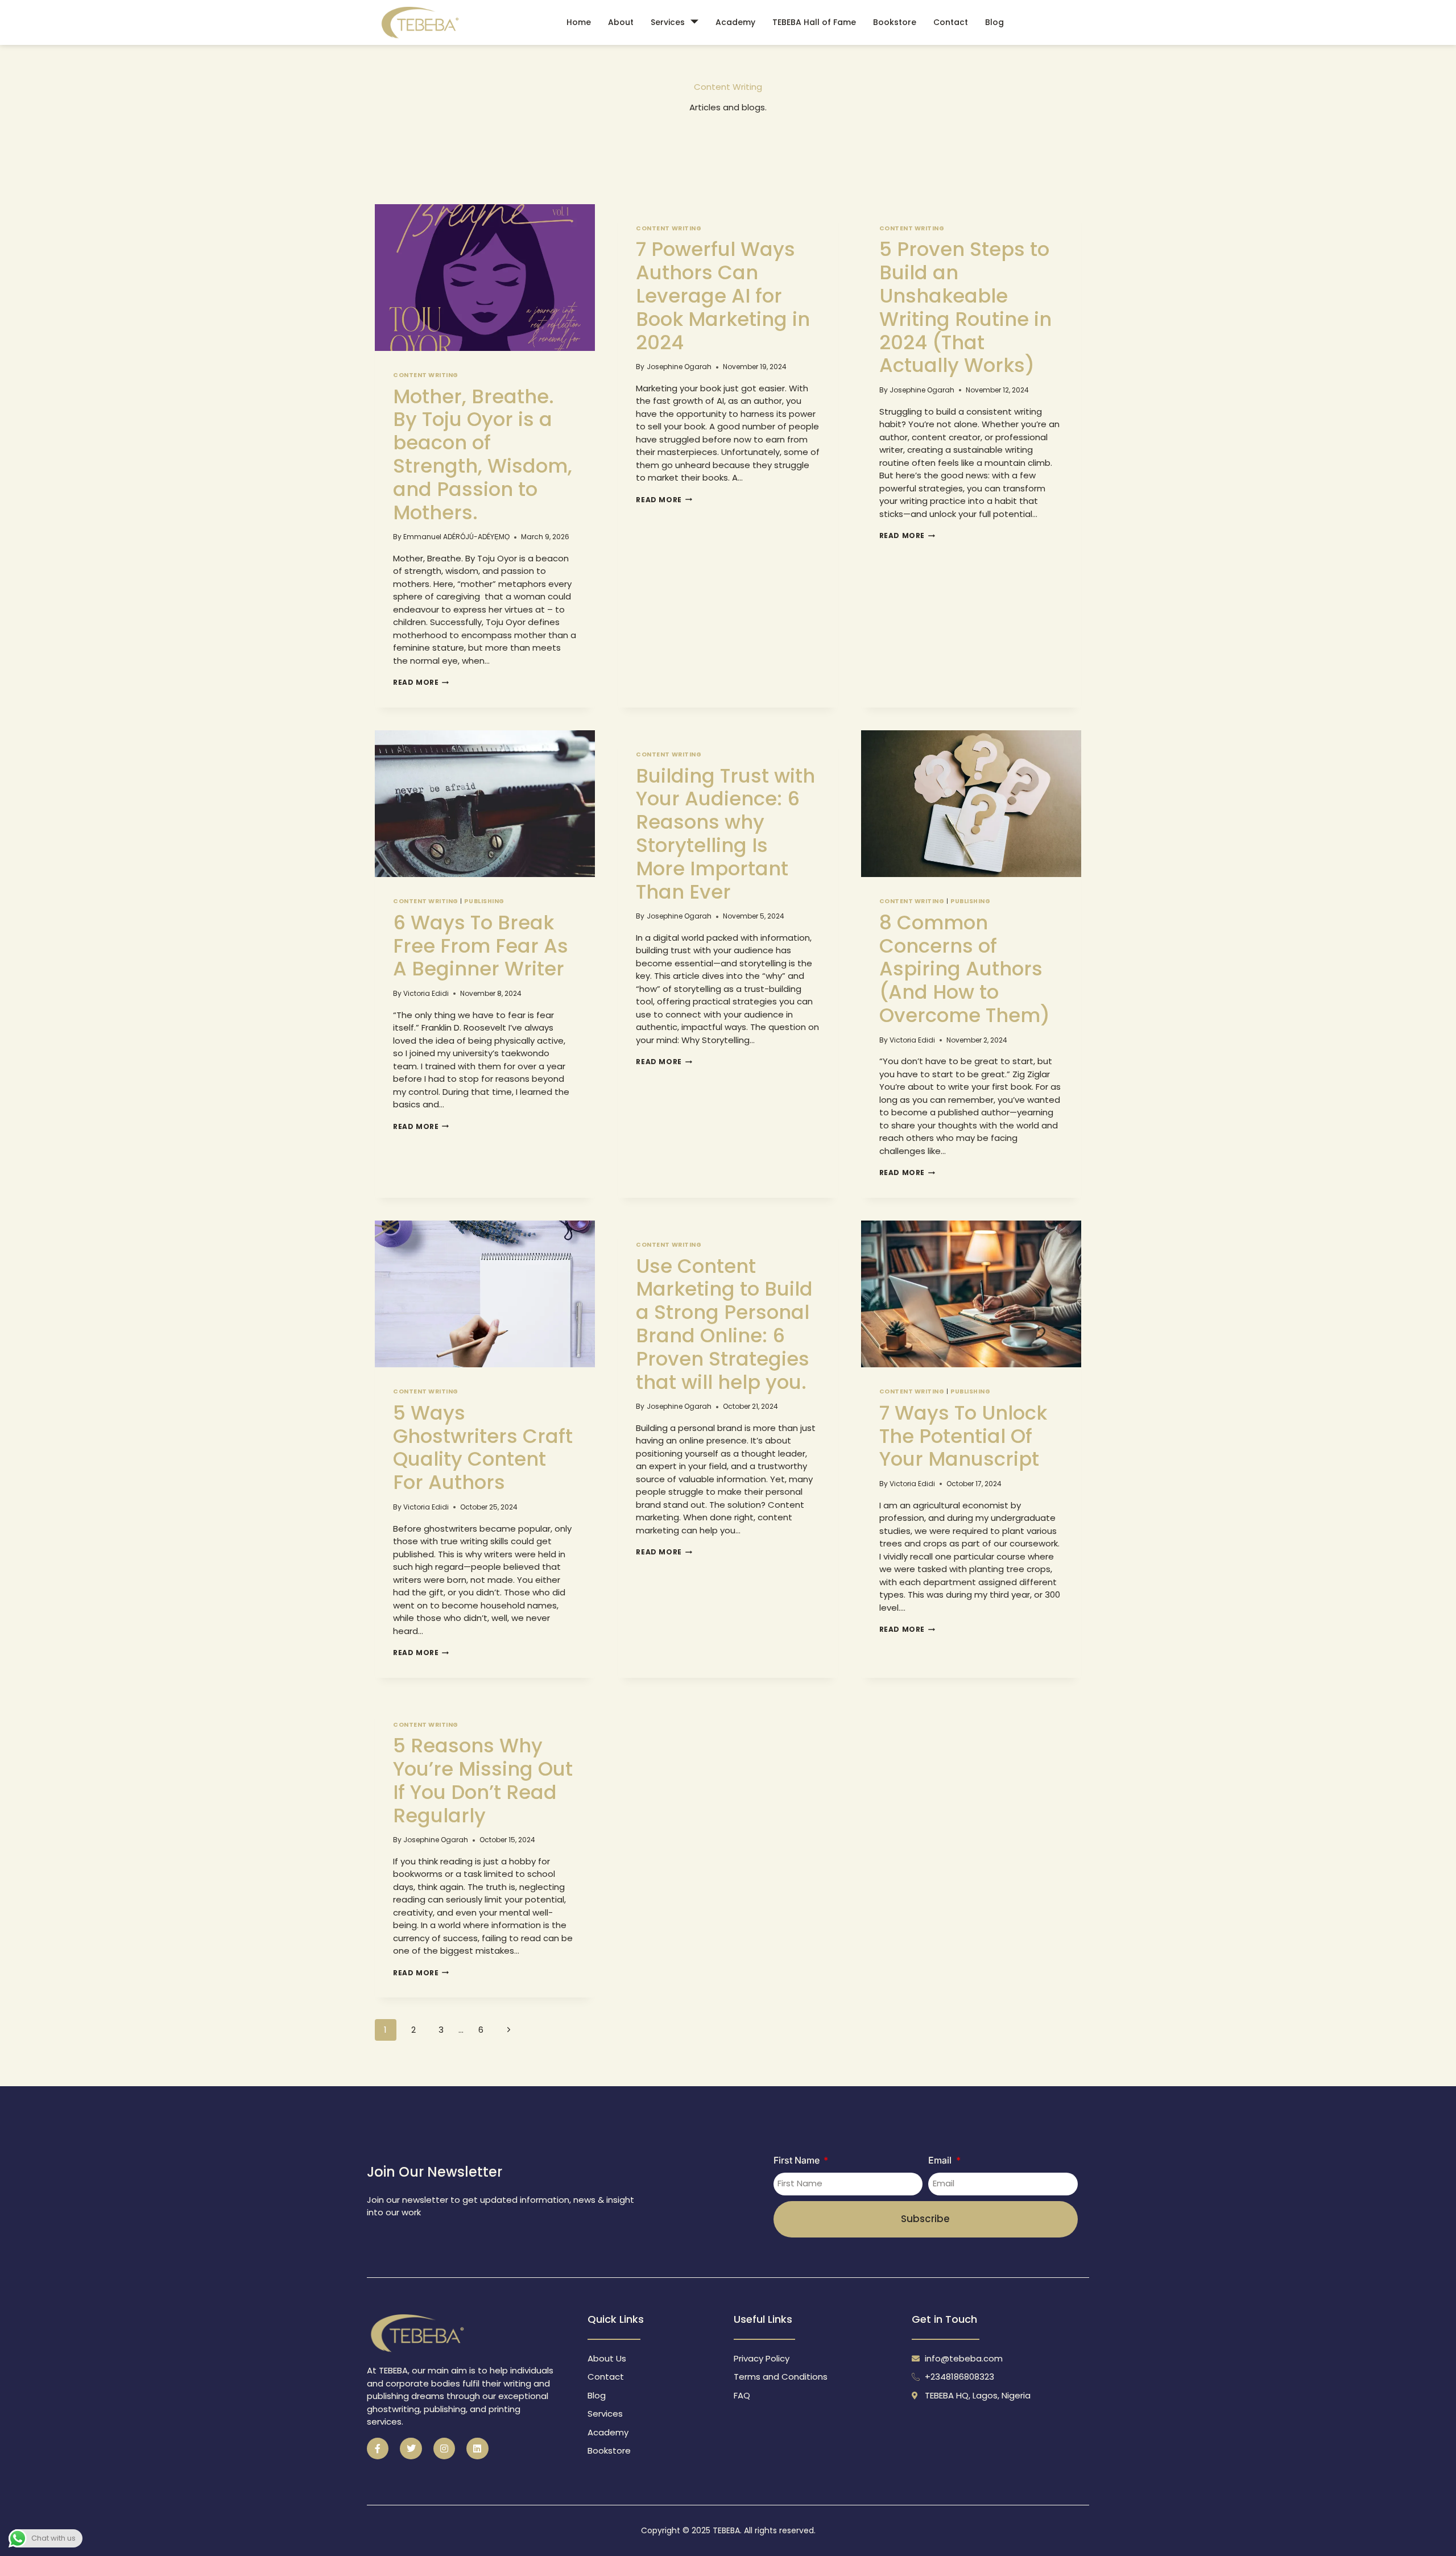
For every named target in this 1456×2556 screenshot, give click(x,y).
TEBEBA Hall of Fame (814, 22)
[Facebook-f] (378, 2449)
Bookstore (895, 22)
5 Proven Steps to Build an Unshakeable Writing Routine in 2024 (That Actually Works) (965, 307)
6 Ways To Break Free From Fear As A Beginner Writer (481, 946)
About (621, 22)
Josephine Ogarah (679, 367)
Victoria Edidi (426, 993)
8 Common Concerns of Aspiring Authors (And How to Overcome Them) (965, 969)
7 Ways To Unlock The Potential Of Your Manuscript (963, 1436)
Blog (994, 22)
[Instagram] (444, 2449)
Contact (951, 22)
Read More (421, 682)
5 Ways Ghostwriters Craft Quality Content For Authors (483, 1447)
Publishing (484, 901)
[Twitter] (411, 2449)
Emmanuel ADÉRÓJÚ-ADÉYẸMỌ (456, 537)
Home (579, 22)
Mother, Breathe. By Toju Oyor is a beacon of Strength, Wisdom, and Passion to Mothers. (483, 454)
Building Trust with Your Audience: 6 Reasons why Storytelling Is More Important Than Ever (725, 834)
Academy (735, 22)
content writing (426, 375)
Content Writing (912, 1391)
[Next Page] (509, 2030)
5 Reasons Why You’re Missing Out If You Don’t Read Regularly (483, 1780)
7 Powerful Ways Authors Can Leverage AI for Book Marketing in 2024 (723, 295)
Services (668, 22)
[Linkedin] (477, 2449)
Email (941, 2160)
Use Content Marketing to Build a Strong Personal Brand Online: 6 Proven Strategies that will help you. (724, 1324)
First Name (798, 2160)
